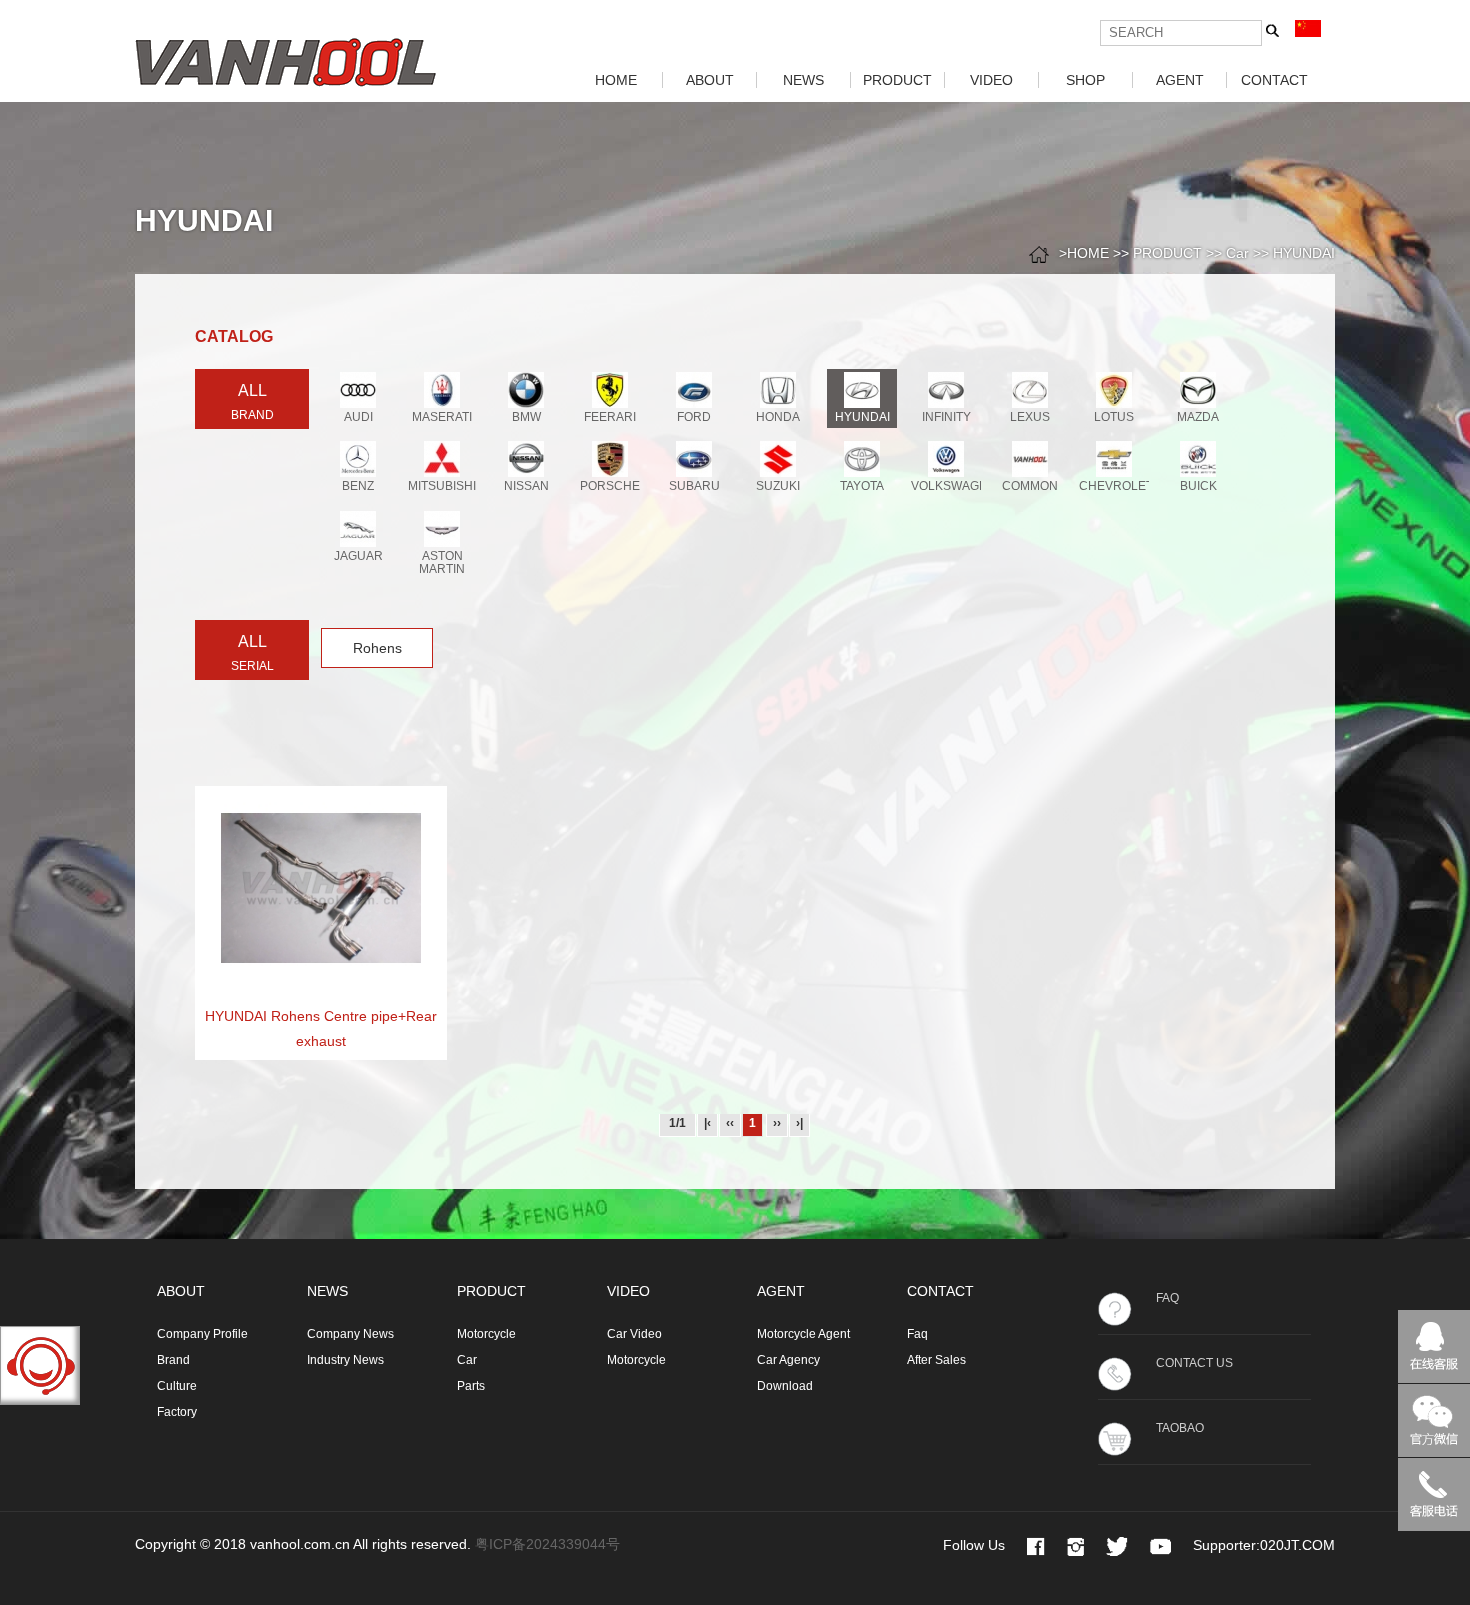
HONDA (778, 417)
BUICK (1198, 486)
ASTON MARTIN (442, 562)
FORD (694, 417)
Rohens (377, 648)
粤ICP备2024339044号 (547, 1544)
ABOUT (710, 80)
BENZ (358, 486)
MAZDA (1198, 417)
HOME (616, 80)
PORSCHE (610, 486)
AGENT (1180, 80)
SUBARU (694, 486)
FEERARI (610, 417)
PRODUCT (897, 80)
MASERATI (442, 417)
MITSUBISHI (442, 486)
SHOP (1085, 80)
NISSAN (526, 486)
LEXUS (1030, 417)
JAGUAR (358, 556)
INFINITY (946, 417)
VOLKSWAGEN (953, 486)
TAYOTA (862, 486)
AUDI (358, 417)
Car (1237, 253)
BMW (526, 417)
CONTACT (1274, 80)
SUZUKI (778, 486)
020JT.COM (1297, 1545)
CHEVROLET (1116, 486)
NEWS (803, 80)
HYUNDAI (1304, 253)
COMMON (1030, 486)
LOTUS (1114, 417)
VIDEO (991, 80)
